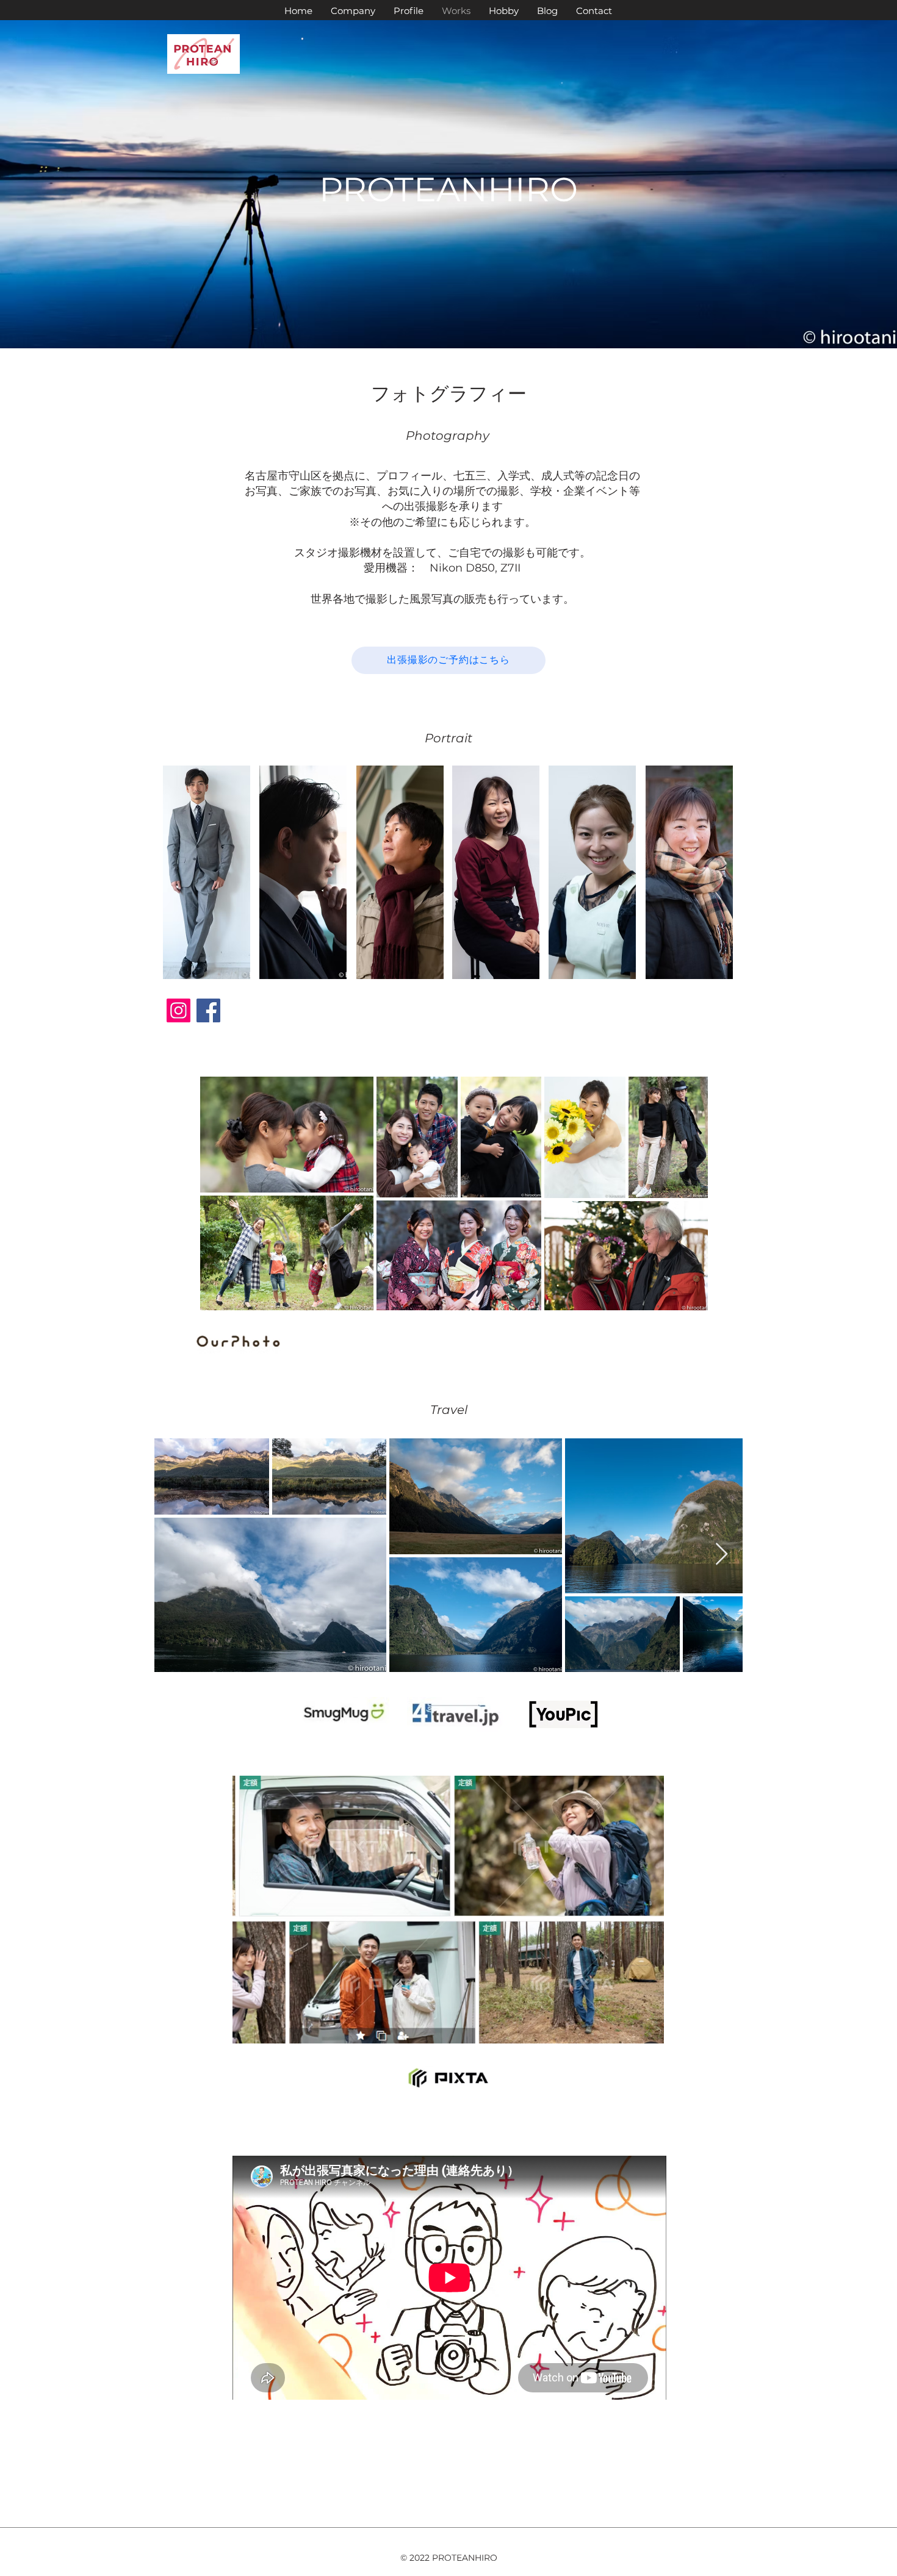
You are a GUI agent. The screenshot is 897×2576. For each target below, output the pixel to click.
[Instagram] (178, 1010)
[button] (207, 872)
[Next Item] (722, 1555)
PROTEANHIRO (448, 189)
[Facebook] (208, 1010)
